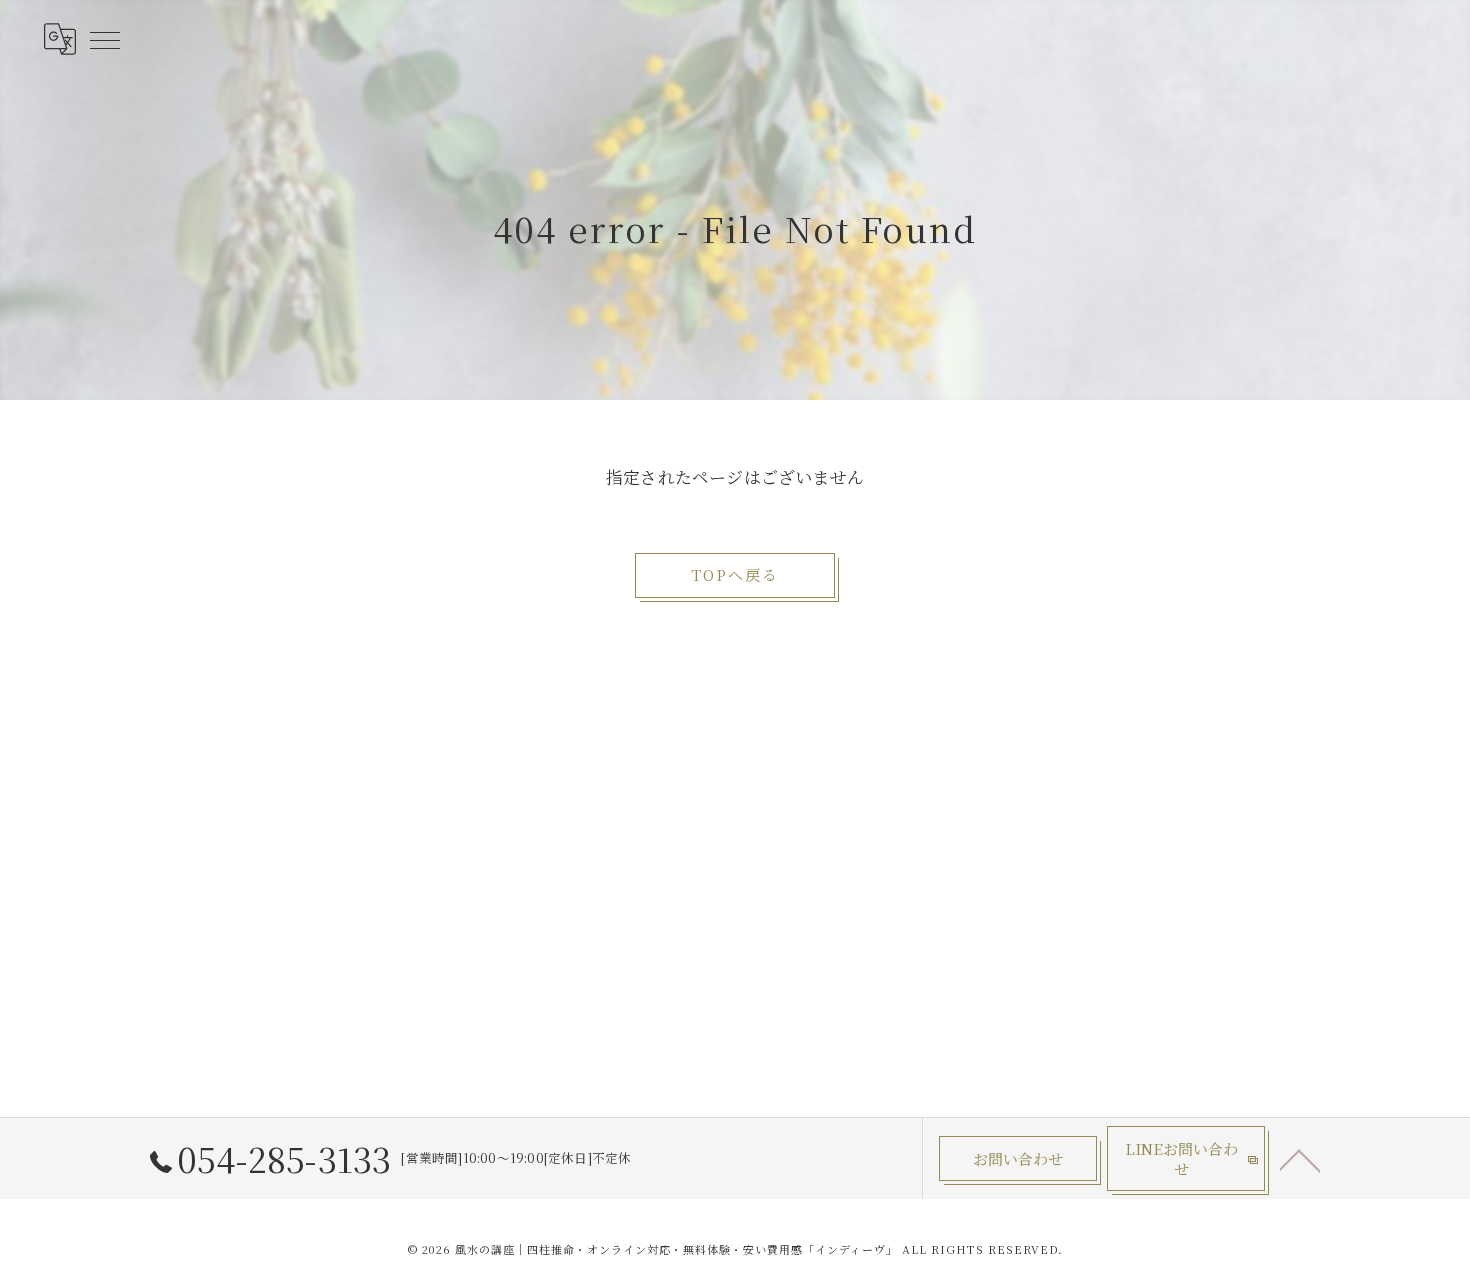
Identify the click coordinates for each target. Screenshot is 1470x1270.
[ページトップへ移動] (1300, 1159)
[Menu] (104, 39)
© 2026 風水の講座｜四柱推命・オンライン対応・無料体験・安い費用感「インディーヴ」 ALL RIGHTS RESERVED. (735, 1249)
